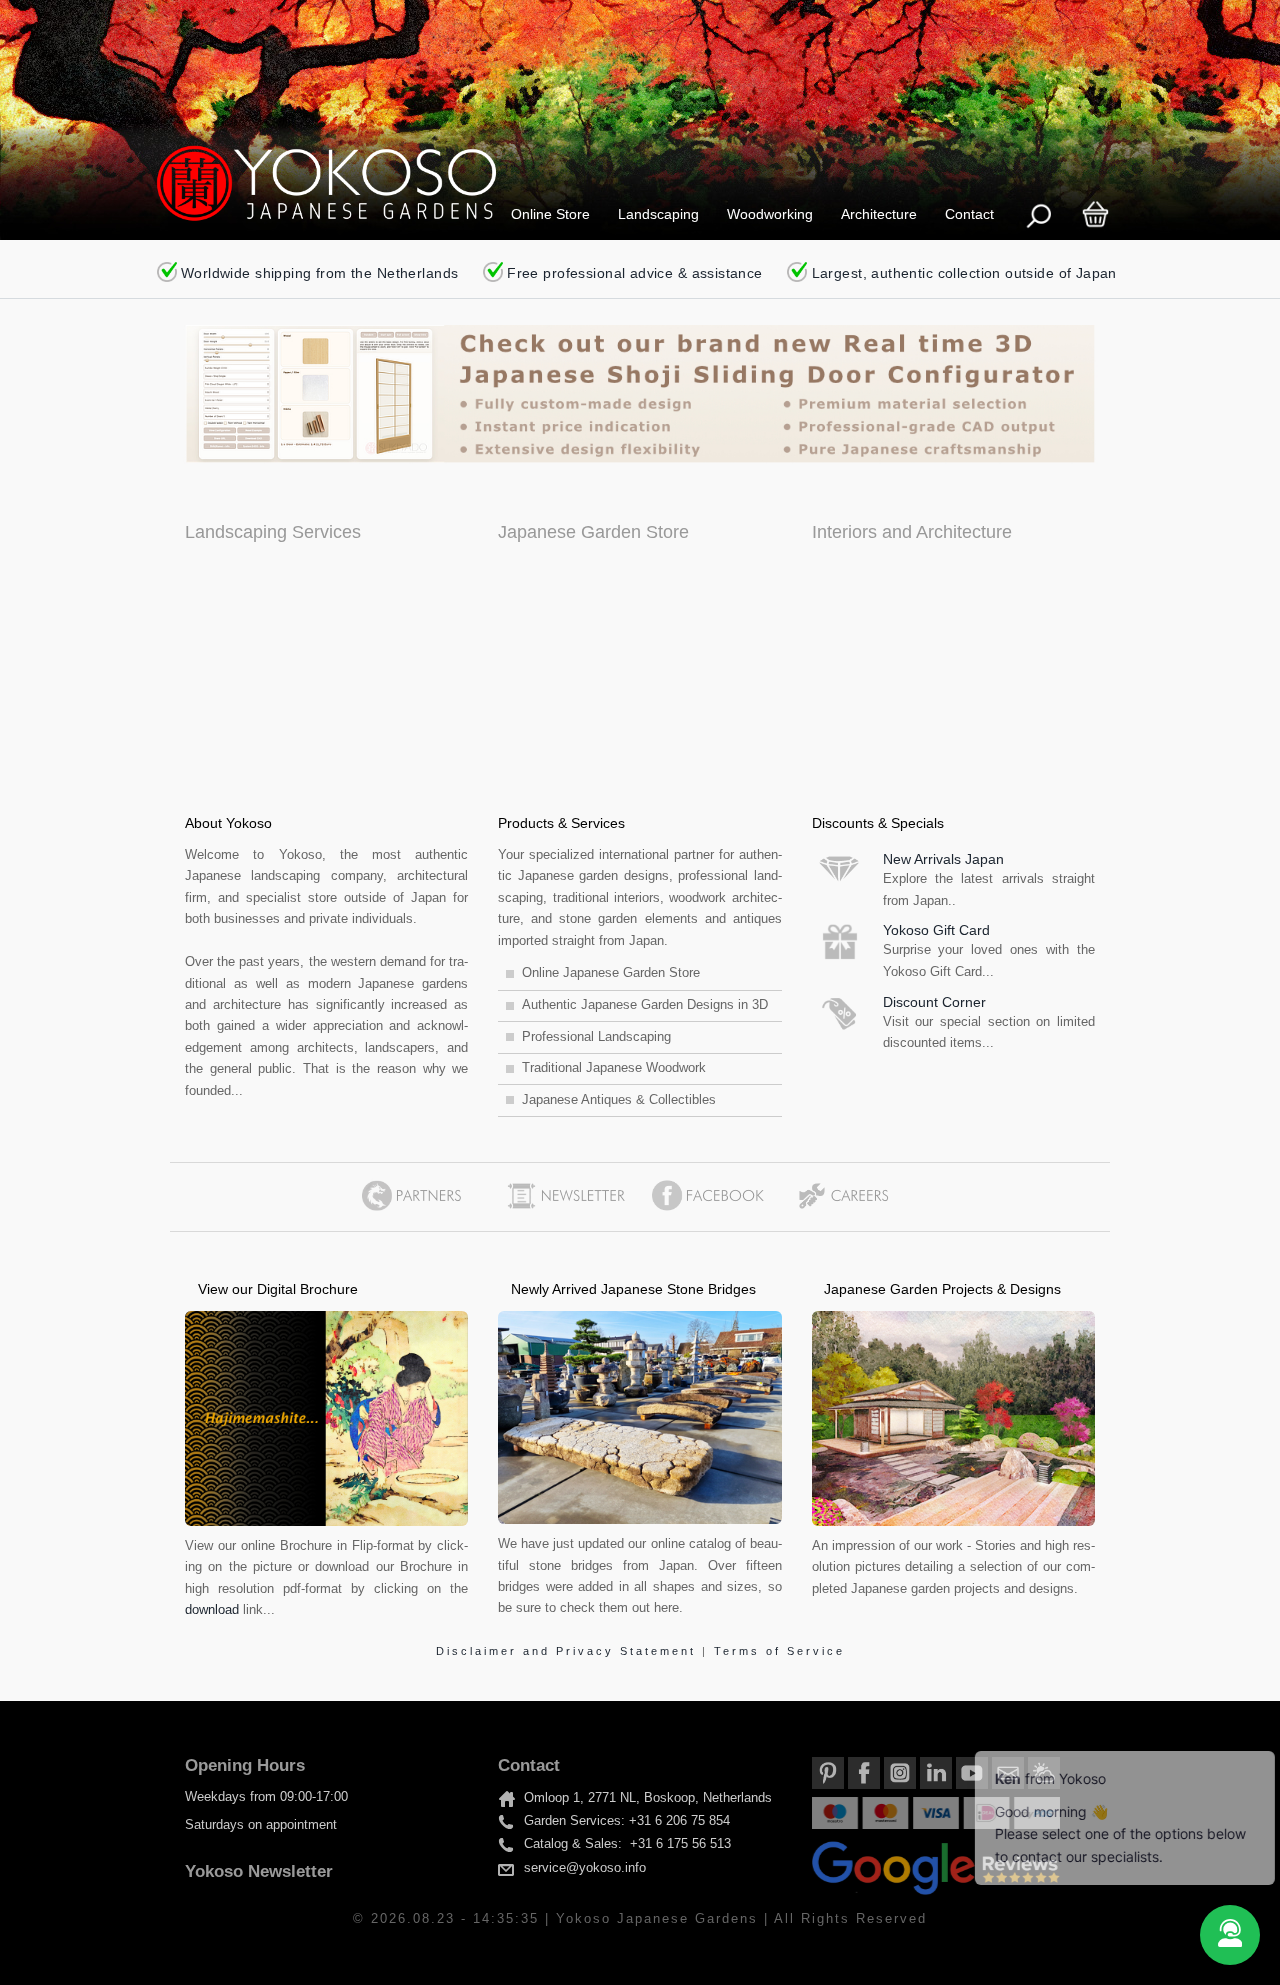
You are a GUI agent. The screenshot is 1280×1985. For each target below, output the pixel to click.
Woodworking (770, 214)
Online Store (550, 214)
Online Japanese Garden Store (611, 973)
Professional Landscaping (596, 1037)
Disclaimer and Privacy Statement (569, 1651)
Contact (969, 214)
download (212, 1610)
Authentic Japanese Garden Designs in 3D (645, 1005)
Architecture (879, 214)
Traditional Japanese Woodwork (614, 1068)
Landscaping (658, 214)
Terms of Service (779, 1651)
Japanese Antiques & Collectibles (619, 1100)
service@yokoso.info (585, 1868)
